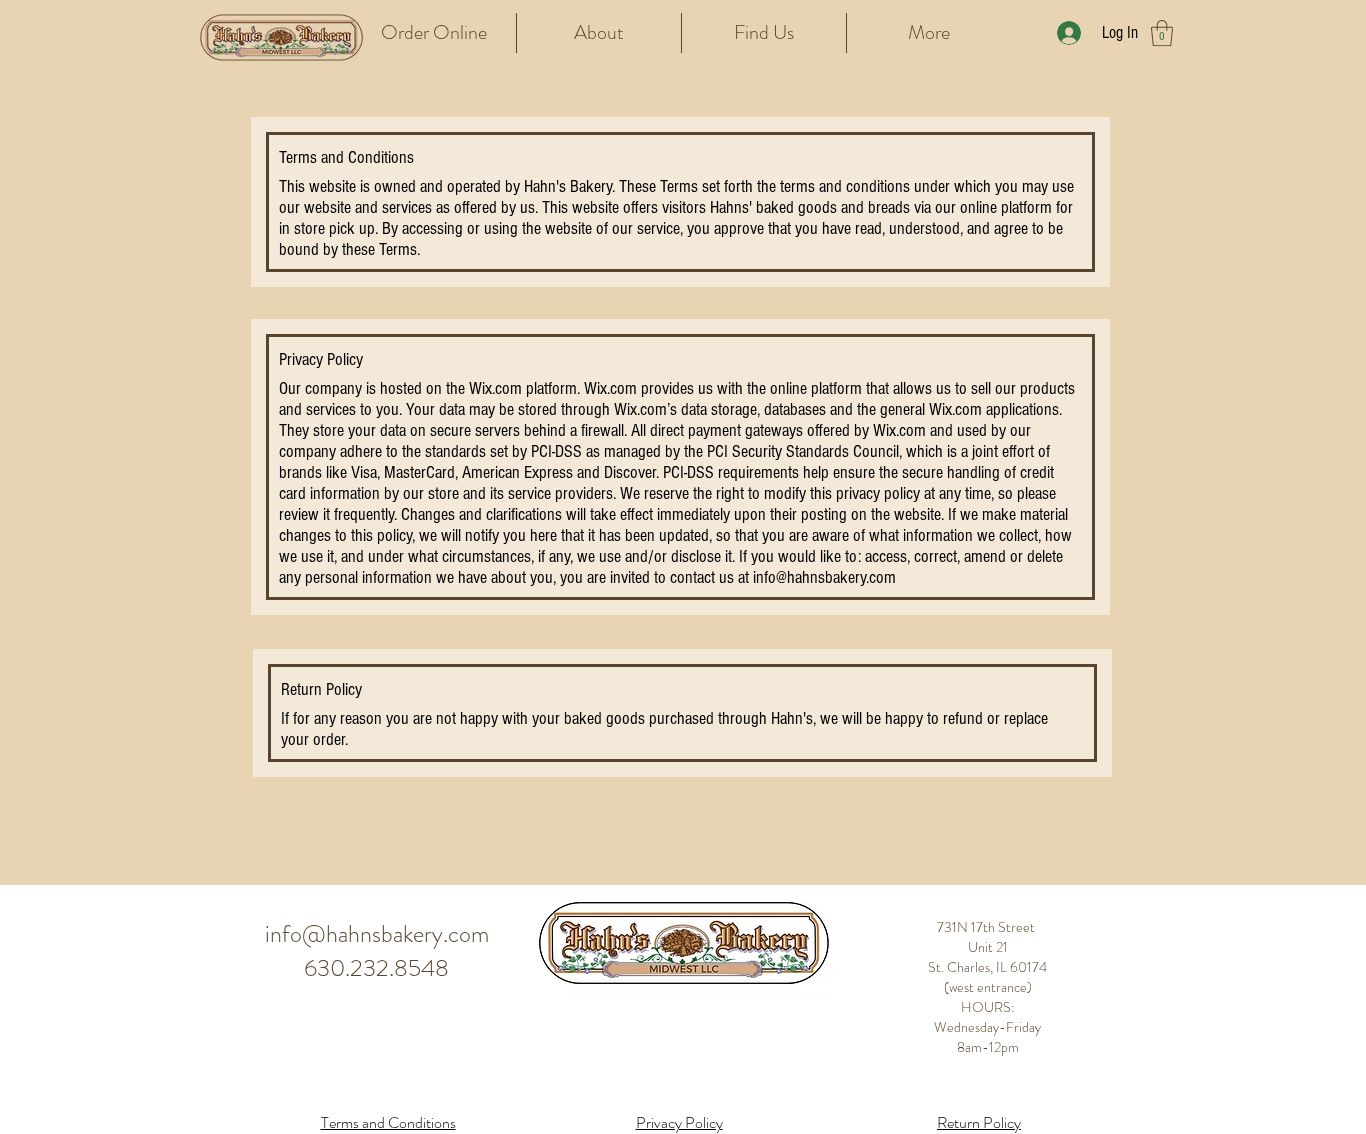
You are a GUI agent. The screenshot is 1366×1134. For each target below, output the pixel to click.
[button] (1162, 33)
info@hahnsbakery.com (824, 577)
